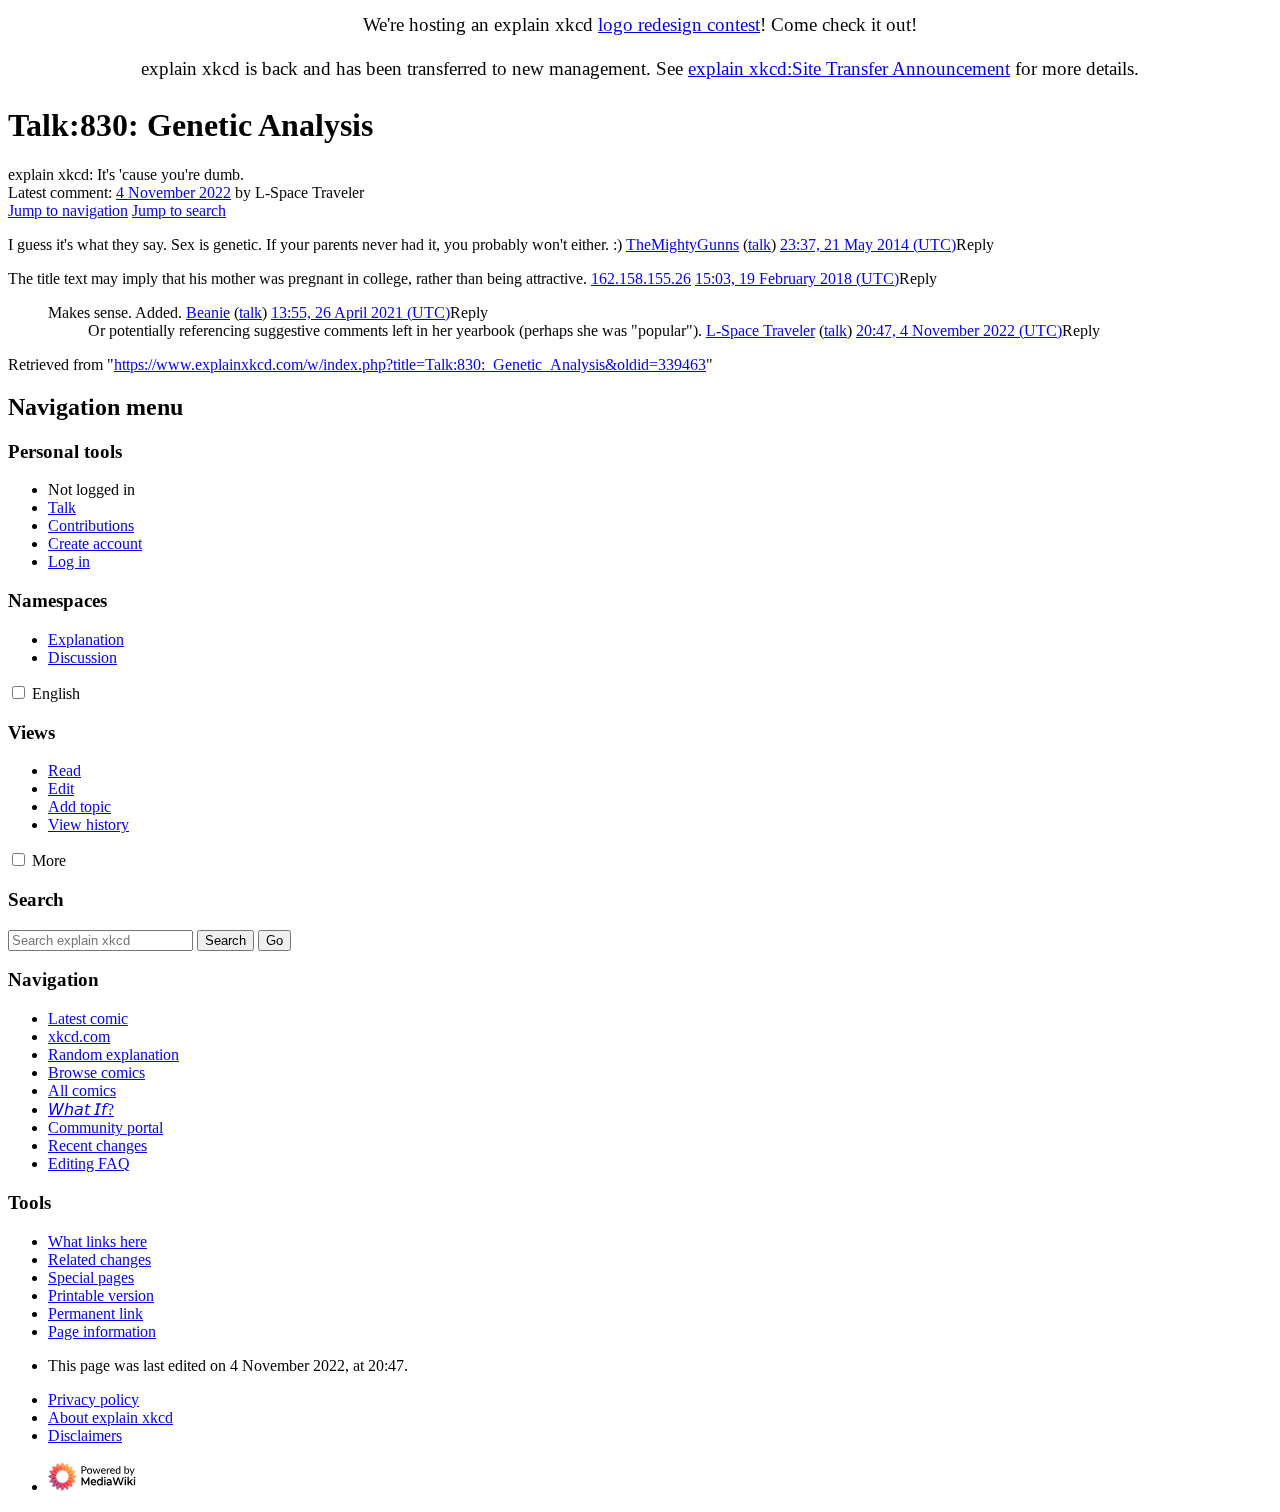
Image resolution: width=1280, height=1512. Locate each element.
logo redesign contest (679, 24)
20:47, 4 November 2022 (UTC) (959, 330)
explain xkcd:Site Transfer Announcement (849, 68)
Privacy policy (93, 1399)
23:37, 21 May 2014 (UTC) (868, 244)
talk (759, 244)
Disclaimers (85, 1435)
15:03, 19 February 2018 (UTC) (797, 278)
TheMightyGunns (682, 244)
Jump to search (179, 210)
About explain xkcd (110, 1417)
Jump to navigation (68, 210)
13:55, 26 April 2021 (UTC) (360, 312)
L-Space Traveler (760, 330)
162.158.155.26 (641, 278)
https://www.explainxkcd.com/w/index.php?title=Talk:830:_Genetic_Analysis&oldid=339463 (410, 364)
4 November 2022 (173, 192)
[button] (975, 244)
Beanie (208, 312)
